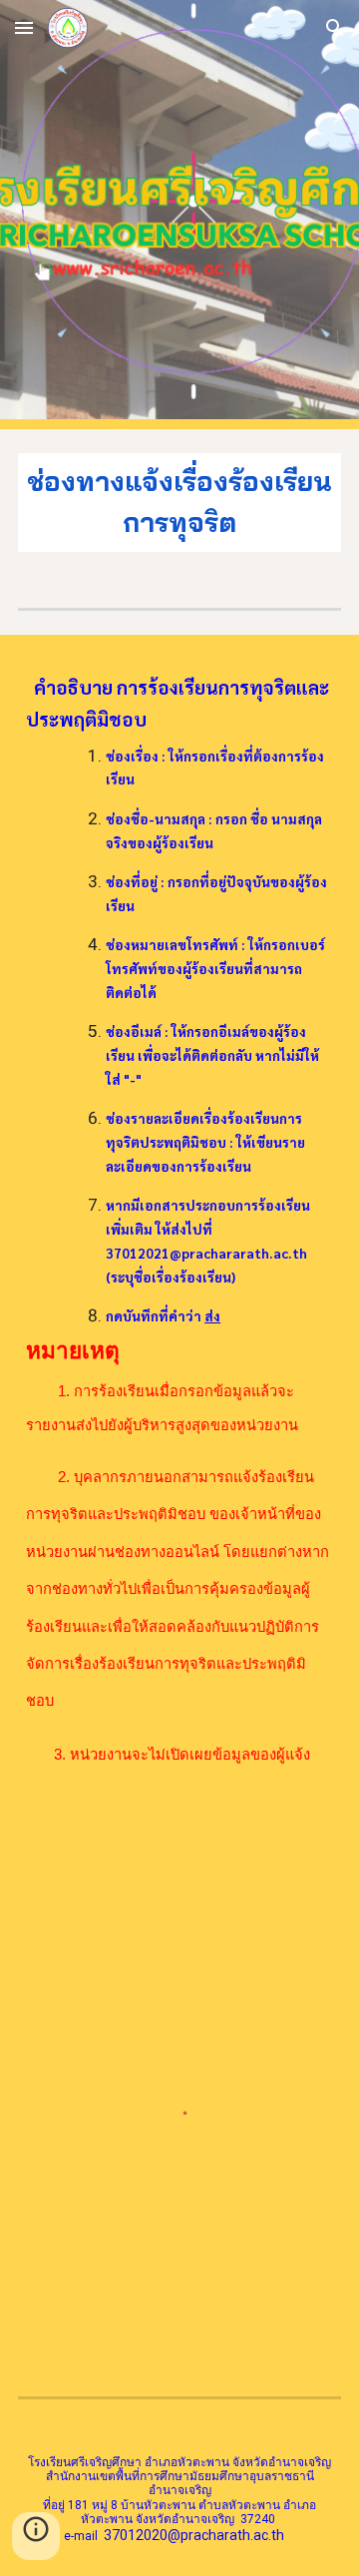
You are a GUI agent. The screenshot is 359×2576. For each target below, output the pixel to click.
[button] (24, 27)
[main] (179, 503)
